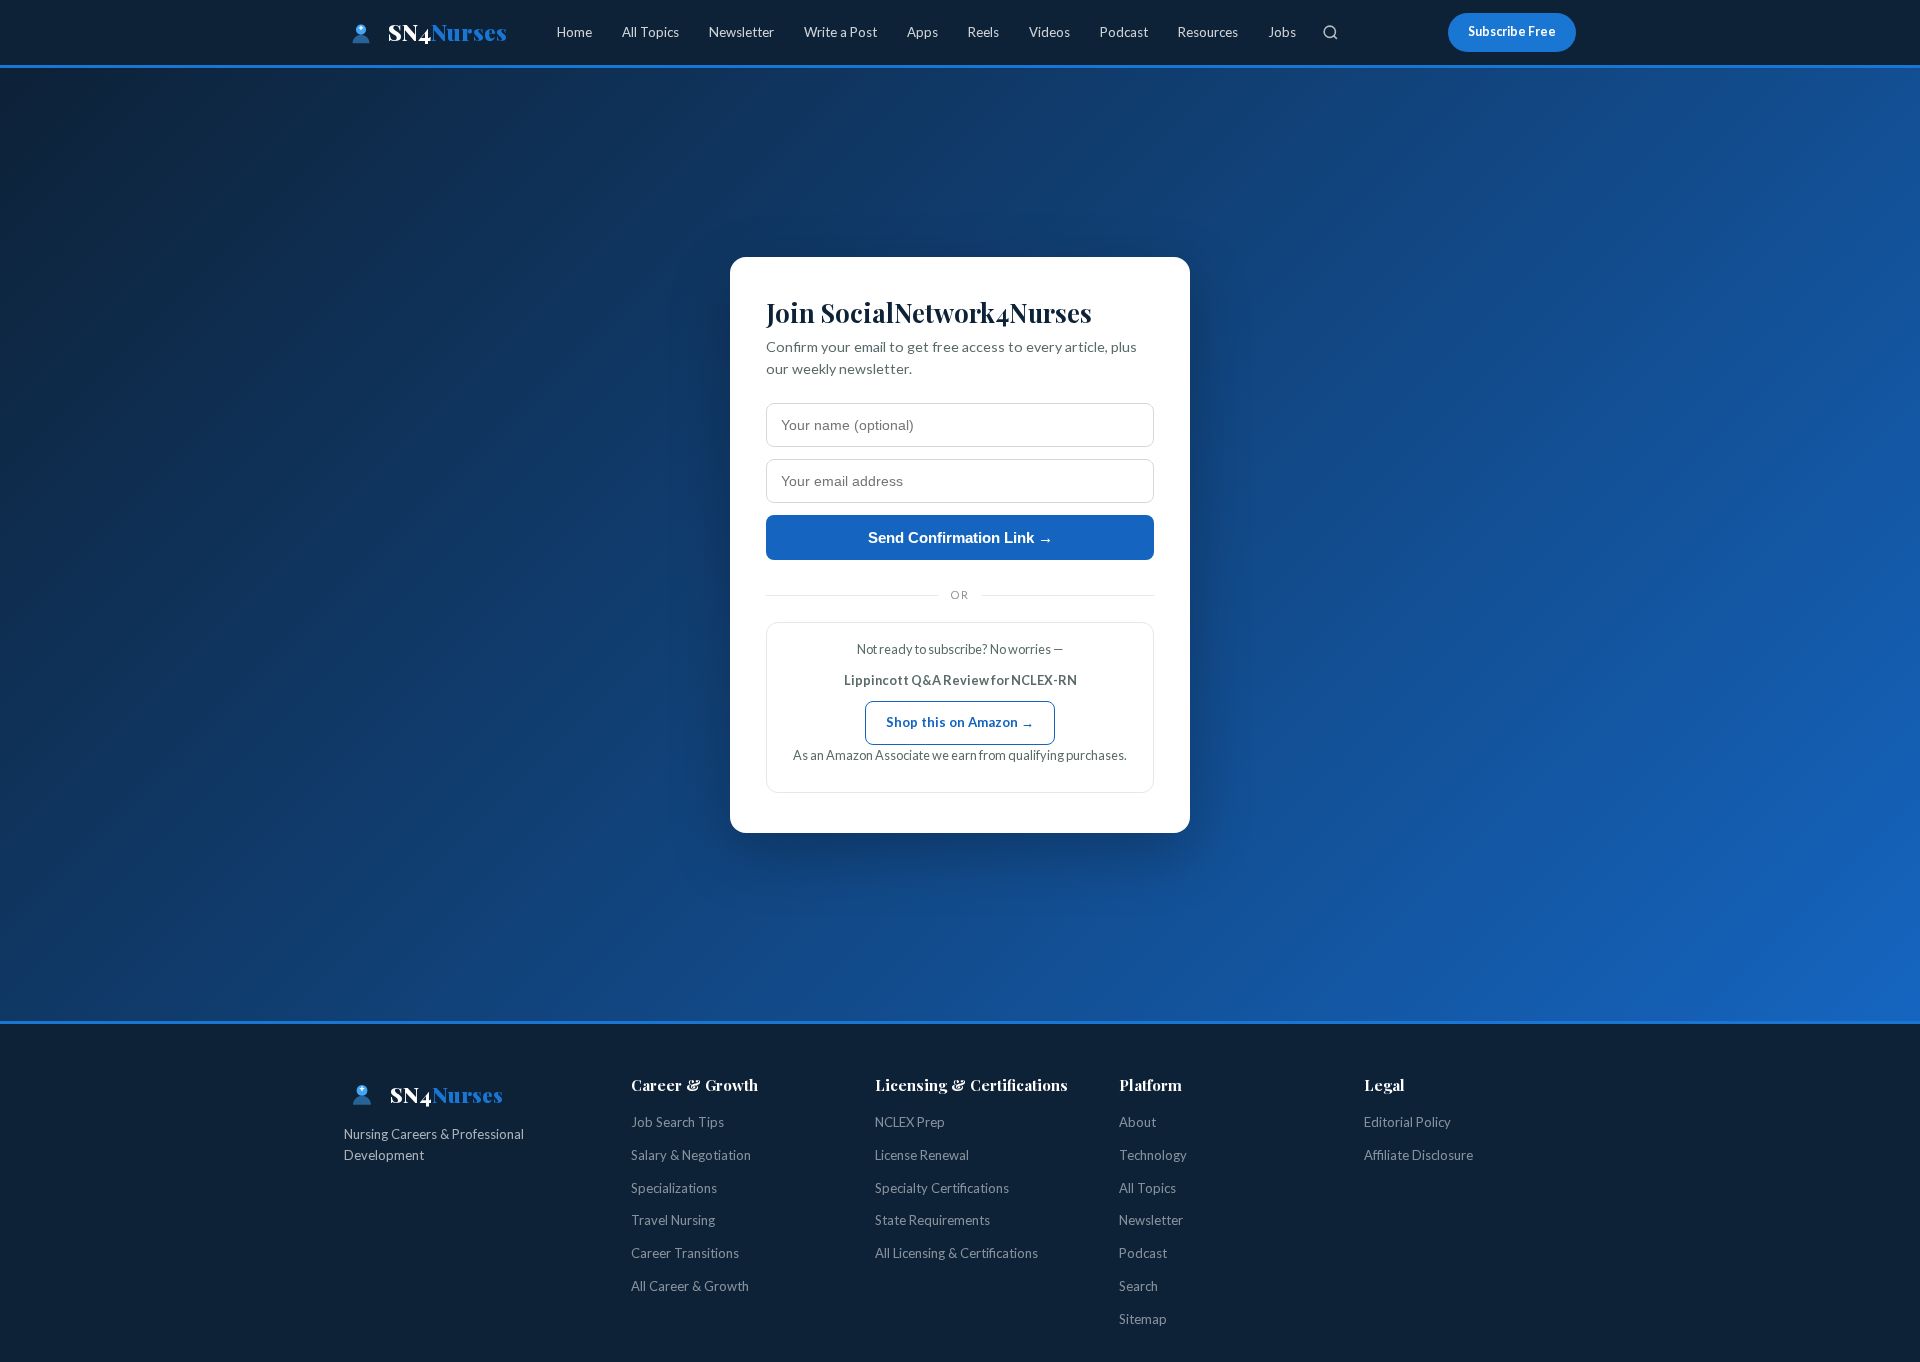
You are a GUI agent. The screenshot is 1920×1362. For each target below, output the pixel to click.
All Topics (650, 32)
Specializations (674, 1188)
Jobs (1282, 32)
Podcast (1124, 32)
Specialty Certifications (942, 1188)
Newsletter (741, 32)
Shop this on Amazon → (960, 722)
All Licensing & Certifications (956, 1253)
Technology (1153, 1155)
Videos (1049, 32)
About (1137, 1122)
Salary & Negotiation (691, 1155)
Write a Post (840, 32)
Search (1138, 1286)
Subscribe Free (1512, 31)
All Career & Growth (690, 1286)
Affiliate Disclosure (1418, 1155)
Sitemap (1143, 1319)
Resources (1208, 32)
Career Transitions (685, 1253)
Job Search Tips (677, 1122)
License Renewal (922, 1155)
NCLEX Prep (910, 1122)
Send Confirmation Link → (960, 537)
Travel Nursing (673, 1220)
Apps (922, 32)
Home (574, 32)
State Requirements (932, 1220)
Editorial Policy (1407, 1122)
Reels (983, 32)
